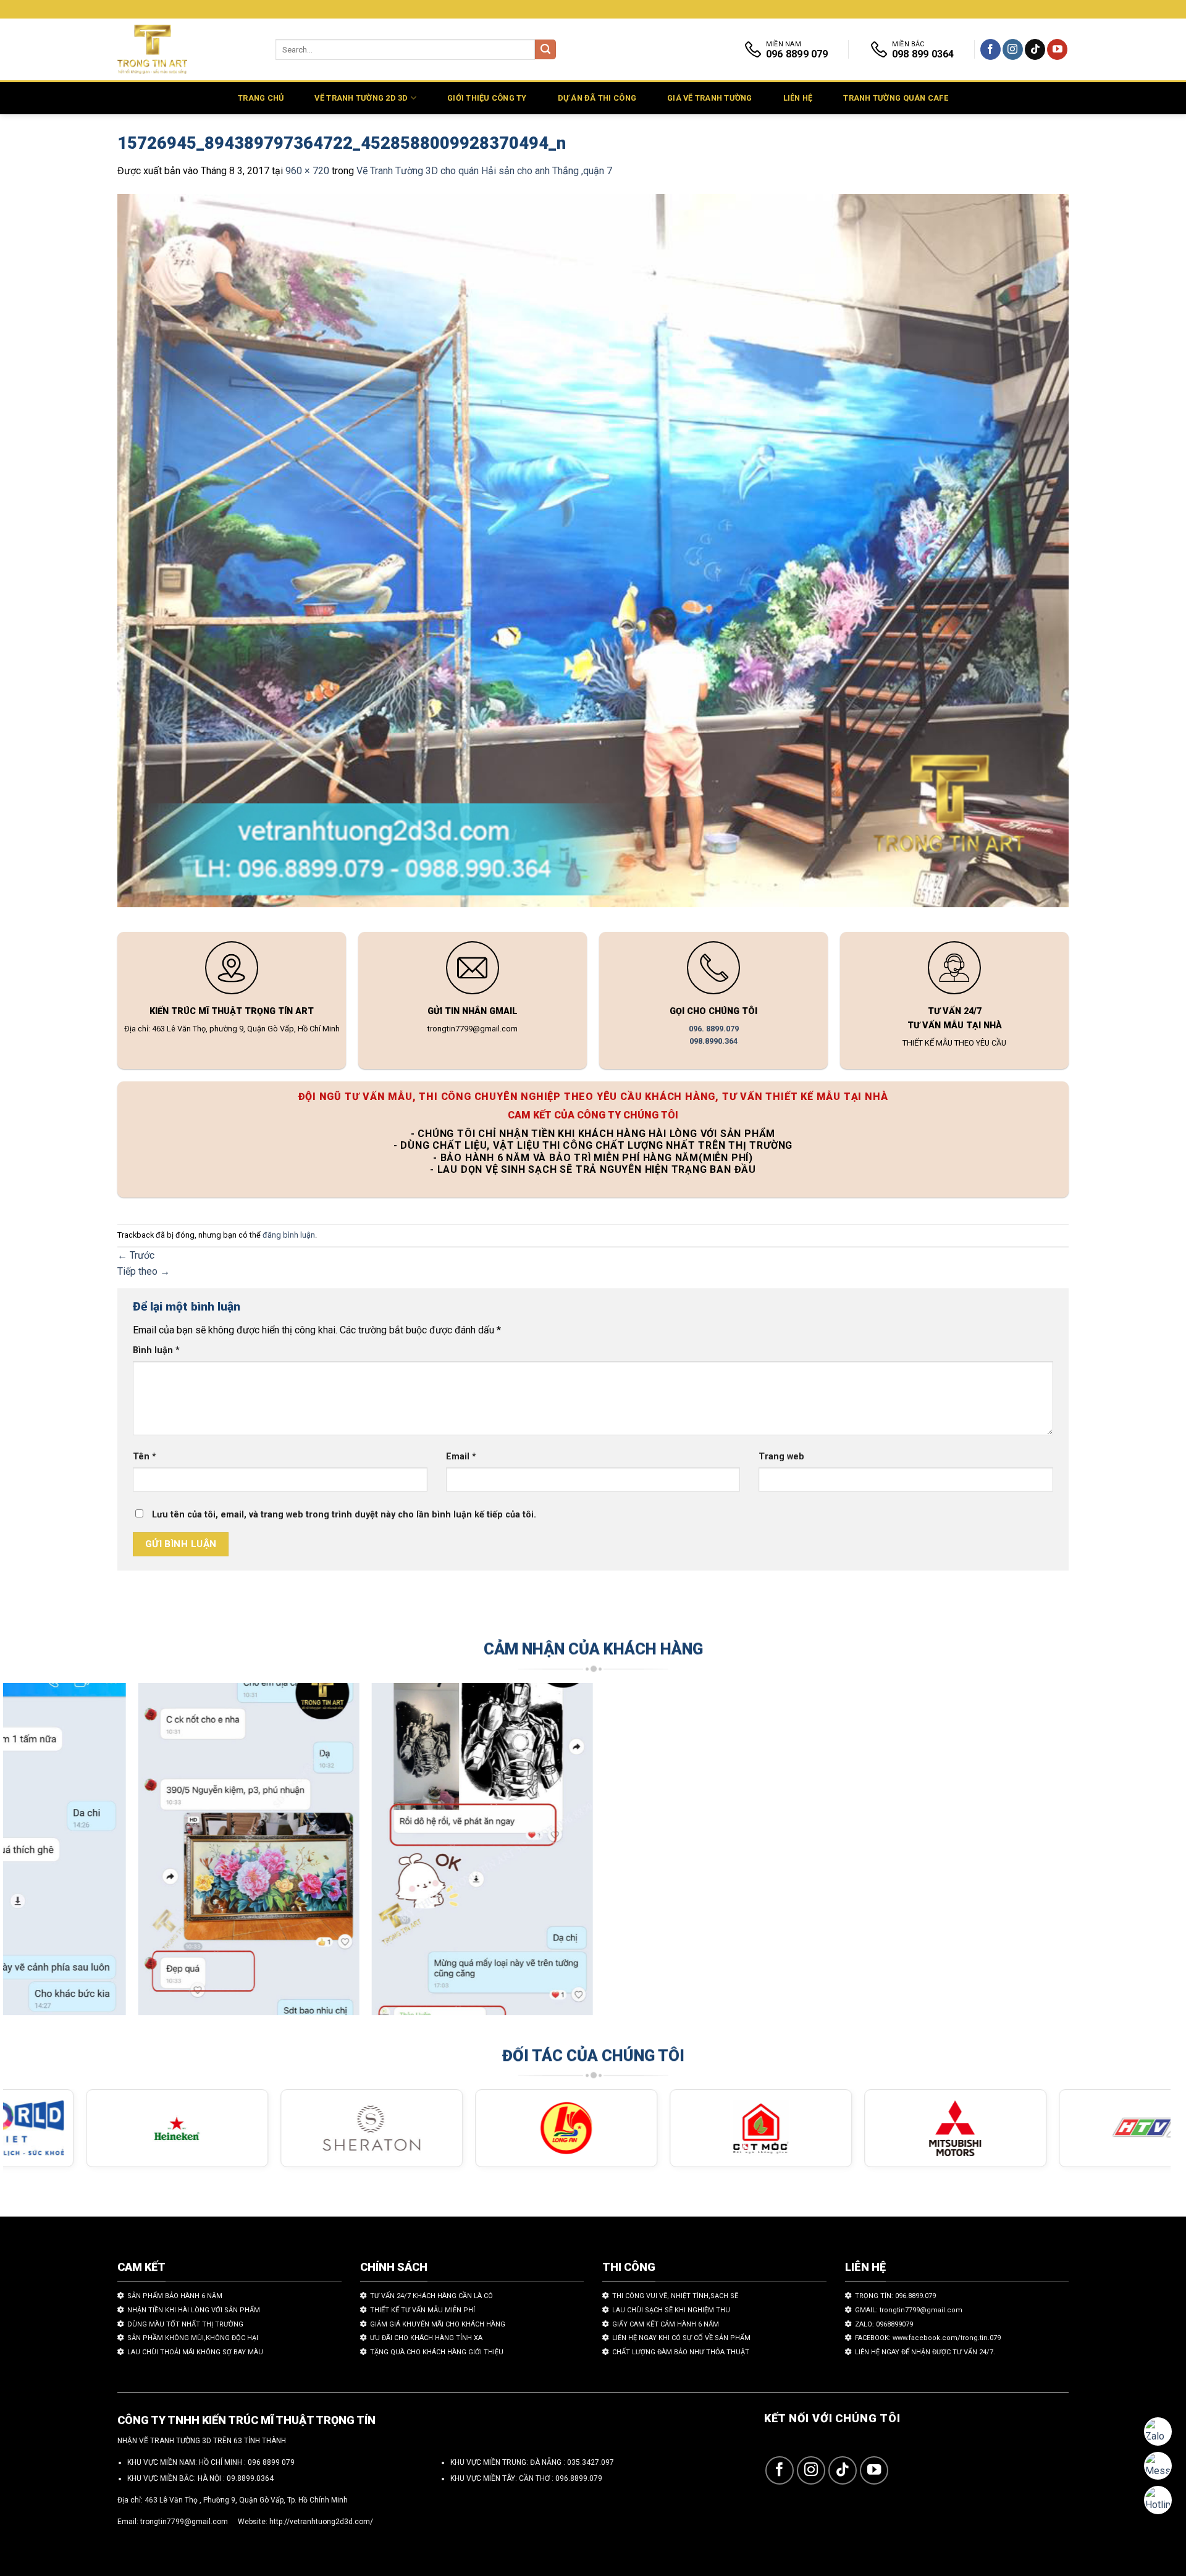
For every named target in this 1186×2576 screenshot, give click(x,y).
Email (461, 1457)
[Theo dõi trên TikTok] (1035, 49)
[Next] (1132, 1855)
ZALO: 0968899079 (884, 2324)
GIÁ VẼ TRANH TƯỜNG (710, 98)
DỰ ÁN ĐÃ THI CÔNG (597, 98)
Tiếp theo (144, 1271)
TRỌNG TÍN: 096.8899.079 (895, 2296)
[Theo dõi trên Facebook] (990, 49)
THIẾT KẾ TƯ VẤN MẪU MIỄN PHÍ (423, 2310)
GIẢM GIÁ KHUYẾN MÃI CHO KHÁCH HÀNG (438, 2324)
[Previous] (42, 1855)
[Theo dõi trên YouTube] (1057, 49)
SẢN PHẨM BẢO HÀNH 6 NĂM (175, 2296)
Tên (145, 1457)
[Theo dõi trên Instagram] (1013, 49)
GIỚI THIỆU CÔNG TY (487, 98)
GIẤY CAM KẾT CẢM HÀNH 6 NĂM (666, 2324)
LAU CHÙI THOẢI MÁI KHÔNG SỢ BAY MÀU (195, 2352)
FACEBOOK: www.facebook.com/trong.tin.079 (928, 2338)
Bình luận (156, 1350)
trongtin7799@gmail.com (184, 2522)
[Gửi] (545, 50)
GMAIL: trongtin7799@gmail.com (909, 2310)
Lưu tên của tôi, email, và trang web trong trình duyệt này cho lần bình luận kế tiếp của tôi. (344, 1515)
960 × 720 (307, 171)
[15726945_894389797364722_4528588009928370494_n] (593, 552)
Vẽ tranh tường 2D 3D (361, 98)
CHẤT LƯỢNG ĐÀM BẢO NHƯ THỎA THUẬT (681, 2352)
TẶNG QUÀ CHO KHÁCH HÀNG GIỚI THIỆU (437, 2352)
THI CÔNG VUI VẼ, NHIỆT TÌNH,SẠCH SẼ (675, 2296)
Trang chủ (261, 98)
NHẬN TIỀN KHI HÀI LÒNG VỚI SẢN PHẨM (194, 2310)
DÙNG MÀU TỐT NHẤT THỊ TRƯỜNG (185, 2324)
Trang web (781, 1457)
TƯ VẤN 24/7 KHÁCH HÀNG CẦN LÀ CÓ (431, 2296)
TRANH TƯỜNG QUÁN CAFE (895, 98)
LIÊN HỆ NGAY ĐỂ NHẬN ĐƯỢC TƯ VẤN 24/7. (925, 2352)
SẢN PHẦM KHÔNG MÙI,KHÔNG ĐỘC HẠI (193, 2338)
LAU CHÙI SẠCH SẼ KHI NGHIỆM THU (671, 2310)
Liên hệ (798, 98)
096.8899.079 (579, 2478)
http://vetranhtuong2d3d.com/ (321, 2522)
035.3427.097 (591, 2462)
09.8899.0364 (250, 2478)
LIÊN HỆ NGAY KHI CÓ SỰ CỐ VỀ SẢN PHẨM (681, 2338)
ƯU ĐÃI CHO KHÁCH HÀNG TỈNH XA (426, 2338)
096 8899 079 (271, 2462)
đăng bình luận (289, 1235)
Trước (136, 1255)
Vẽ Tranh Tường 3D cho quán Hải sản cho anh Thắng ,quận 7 (484, 171)
